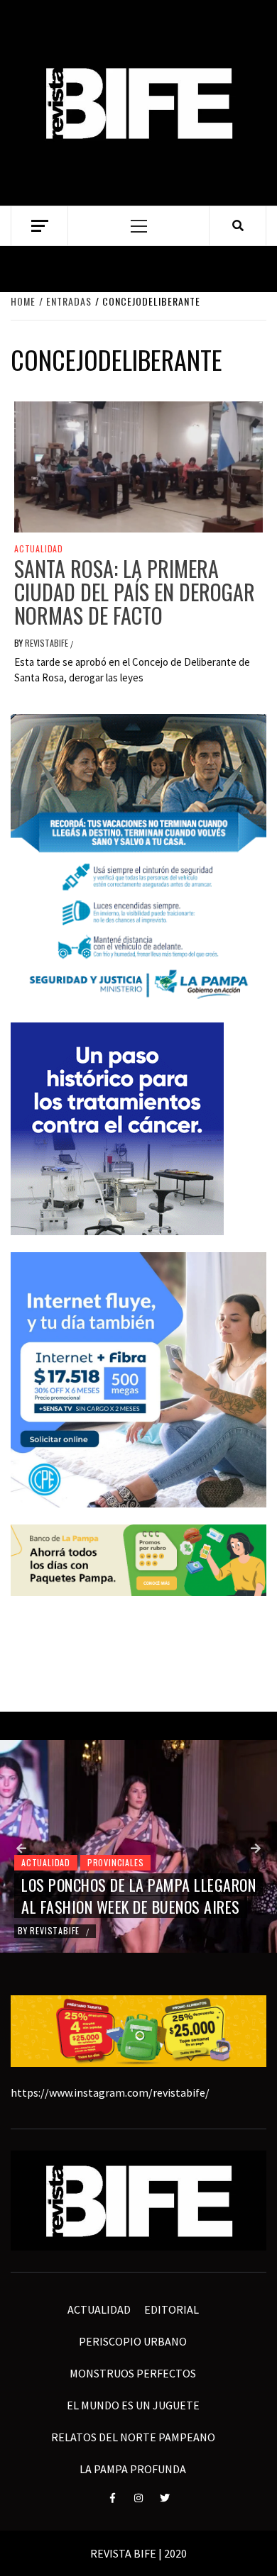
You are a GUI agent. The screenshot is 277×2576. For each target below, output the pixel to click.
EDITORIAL (172, 2309)
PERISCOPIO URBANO (133, 2341)
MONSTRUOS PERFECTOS (133, 2373)
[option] (138, 1846)
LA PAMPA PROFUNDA (133, 2469)
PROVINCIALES (116, 1862)
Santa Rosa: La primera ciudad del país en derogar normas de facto (135, 592)
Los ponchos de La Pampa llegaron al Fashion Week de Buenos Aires (138, 1896)
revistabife (48, 643)
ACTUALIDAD (39, 549)
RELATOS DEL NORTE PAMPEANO (133, 2437)
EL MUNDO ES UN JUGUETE (133, 2405)
